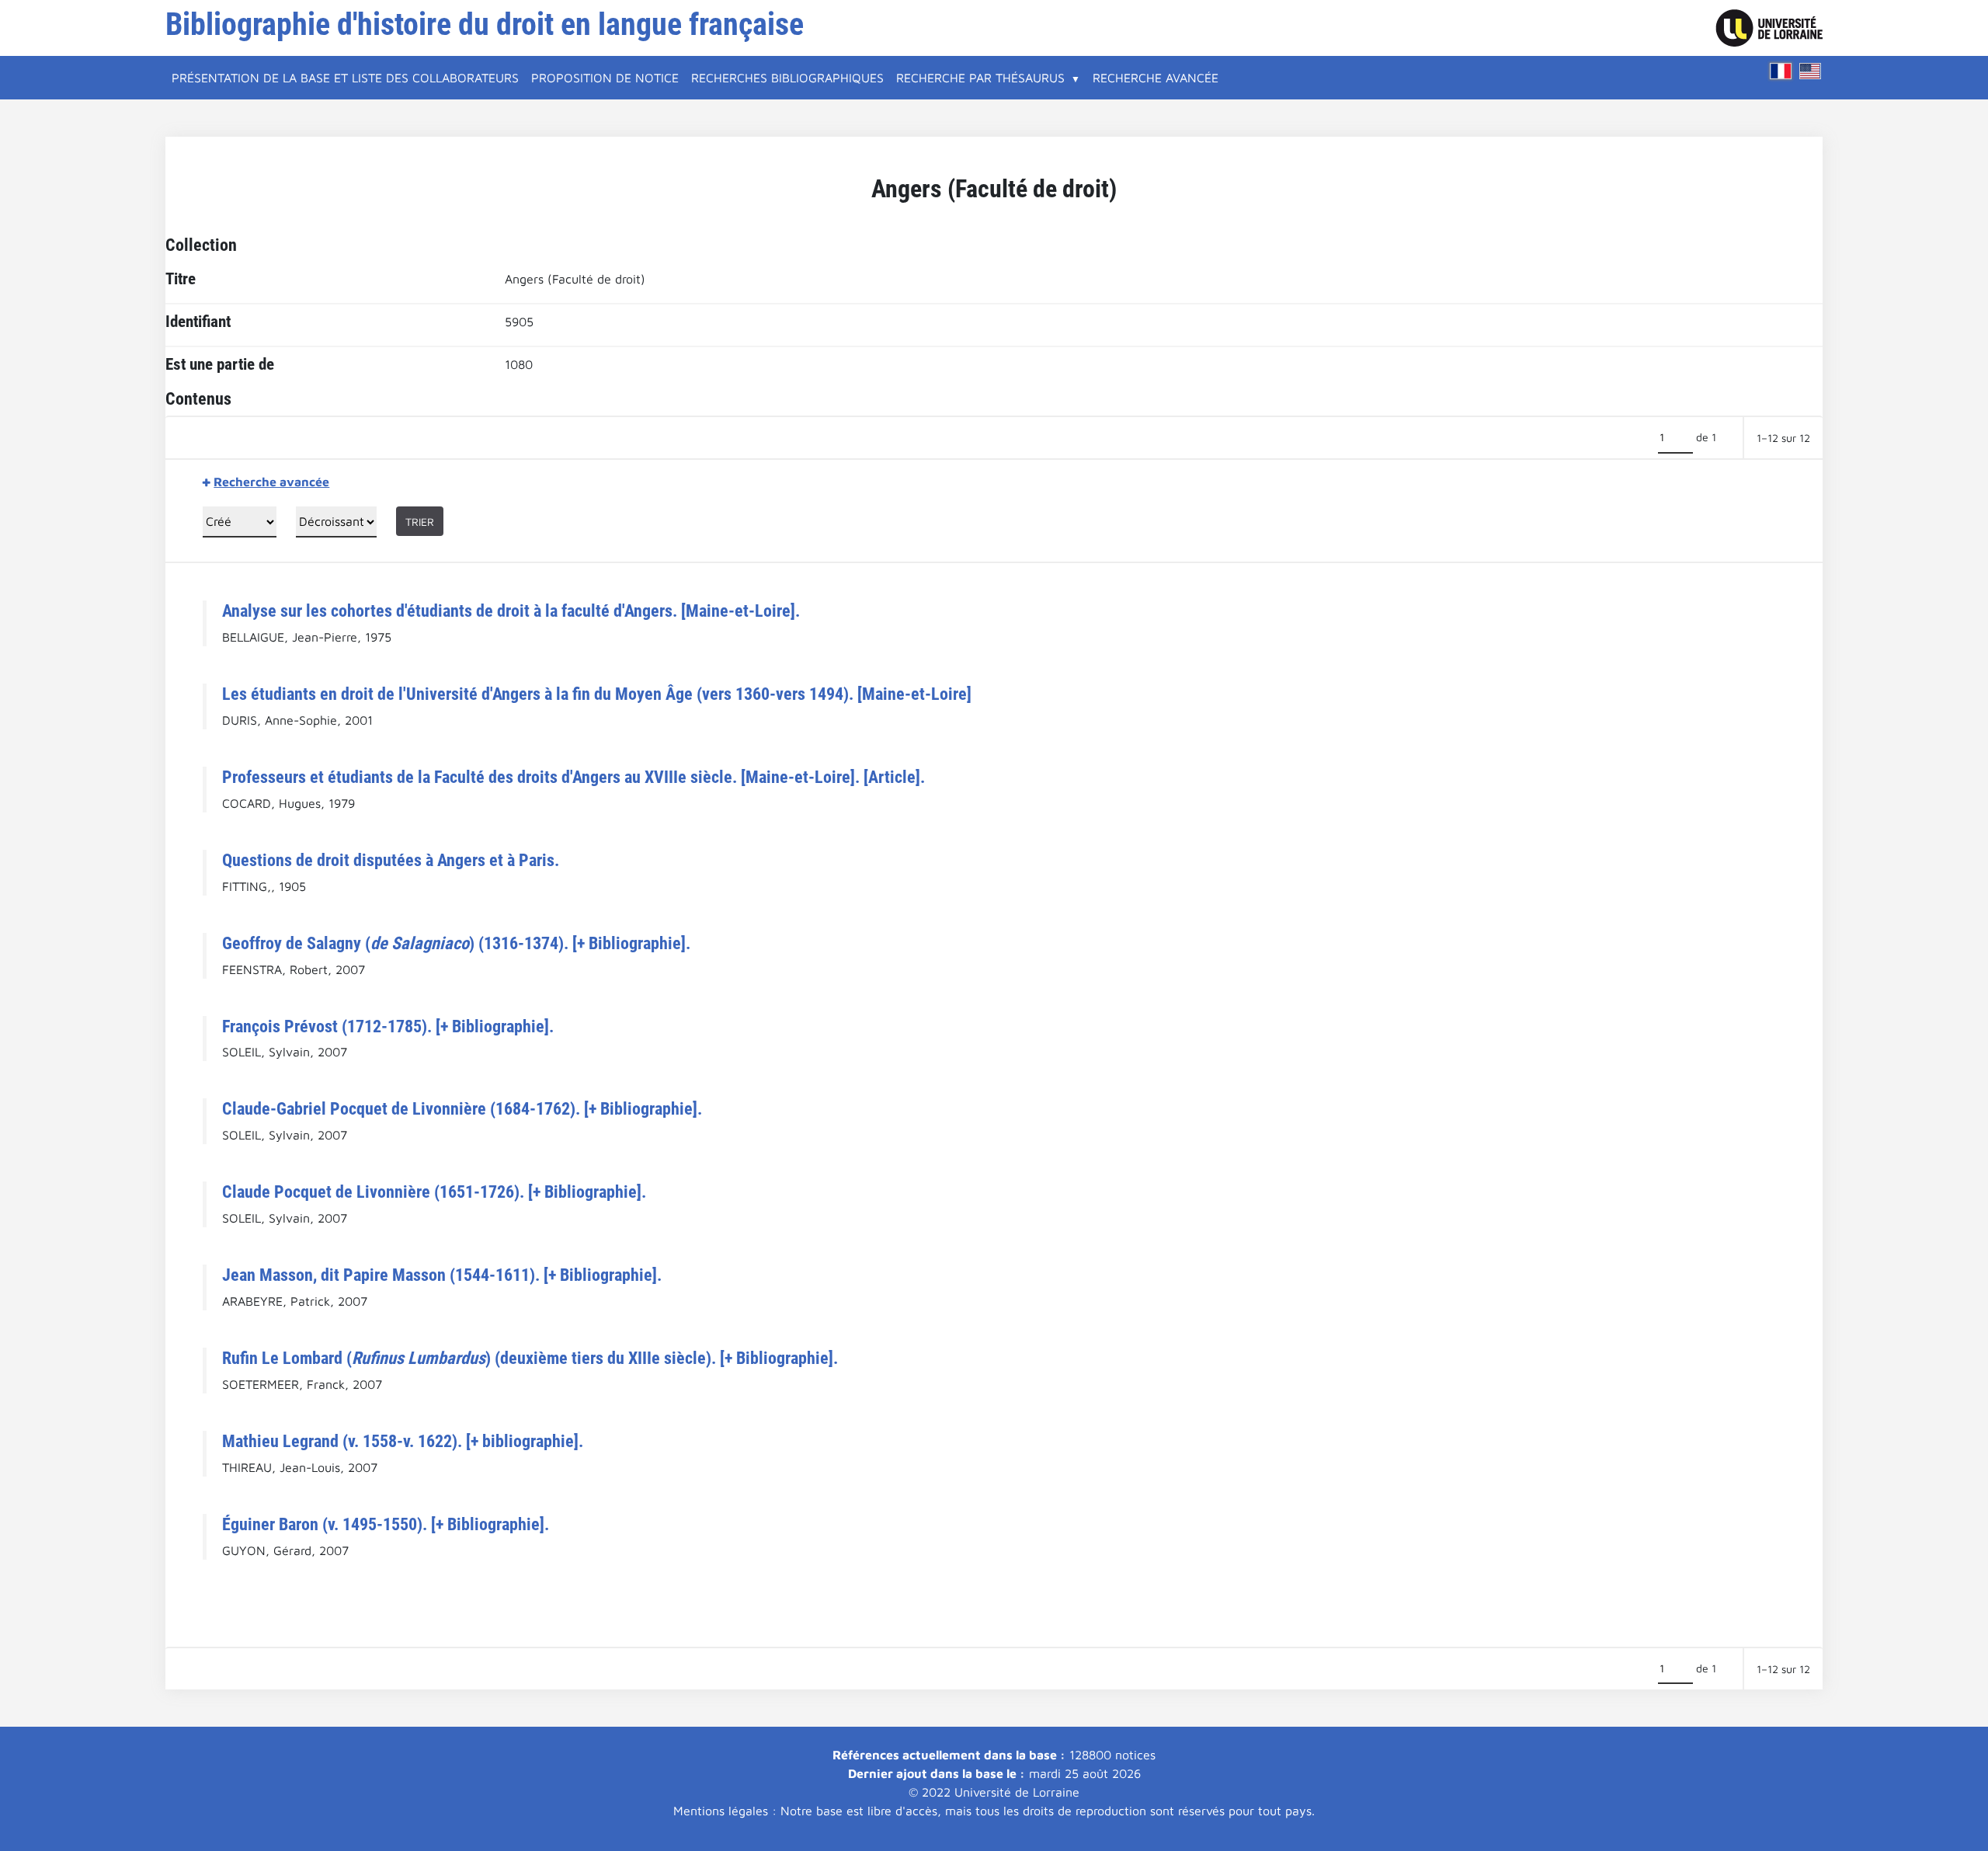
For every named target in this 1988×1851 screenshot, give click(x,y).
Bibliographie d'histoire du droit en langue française (485, 24)
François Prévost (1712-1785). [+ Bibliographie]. (388, 1026)
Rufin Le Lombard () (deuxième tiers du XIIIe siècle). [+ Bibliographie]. (530, 1358)
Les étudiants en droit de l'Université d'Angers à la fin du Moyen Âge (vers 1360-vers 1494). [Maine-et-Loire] (597, 694)
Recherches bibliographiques (787, 78)
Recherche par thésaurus (980, 78)
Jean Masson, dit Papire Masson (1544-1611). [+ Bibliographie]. (442, 1275)
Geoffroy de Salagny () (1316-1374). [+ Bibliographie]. (456, 943)
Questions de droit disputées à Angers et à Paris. (391, 860)
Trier (420, 522)
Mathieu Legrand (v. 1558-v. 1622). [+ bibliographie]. (403, 1441)
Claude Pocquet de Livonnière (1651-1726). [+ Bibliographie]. (434, 1192)
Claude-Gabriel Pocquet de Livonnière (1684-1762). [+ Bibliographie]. (462, 1108)
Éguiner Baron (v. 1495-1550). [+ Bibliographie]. (386, 1524)
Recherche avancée (1156, 78)
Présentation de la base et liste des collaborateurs (345, 78)
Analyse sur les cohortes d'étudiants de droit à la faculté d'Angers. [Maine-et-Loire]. (511, 611)
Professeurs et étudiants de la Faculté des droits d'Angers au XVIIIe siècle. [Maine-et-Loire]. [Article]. (573, 777)
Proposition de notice (605, 78)
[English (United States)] (1810, 71)
